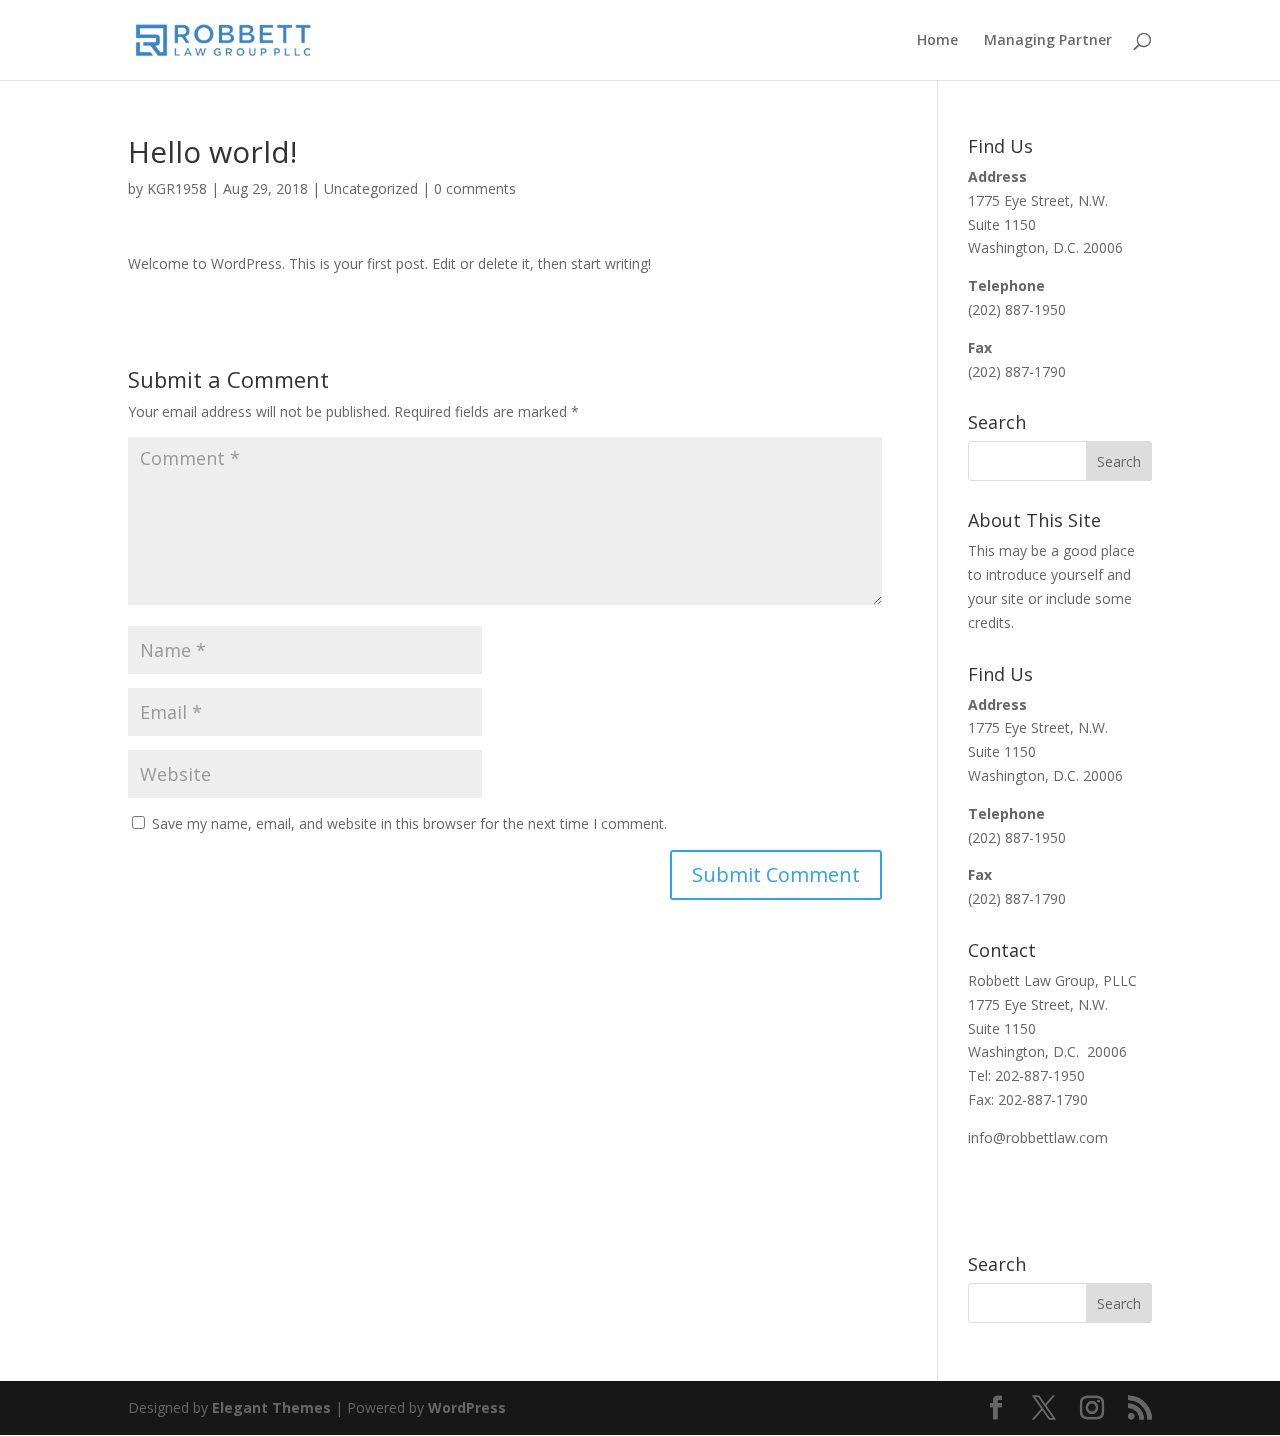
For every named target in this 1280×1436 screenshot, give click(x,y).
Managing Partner (1048, 41)
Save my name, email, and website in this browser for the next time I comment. (409, 823)
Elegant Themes (271, 1407)
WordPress (467, 1407)
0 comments (475, 188)
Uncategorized (371, 188)
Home (937, 41)
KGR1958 (177, 188)
